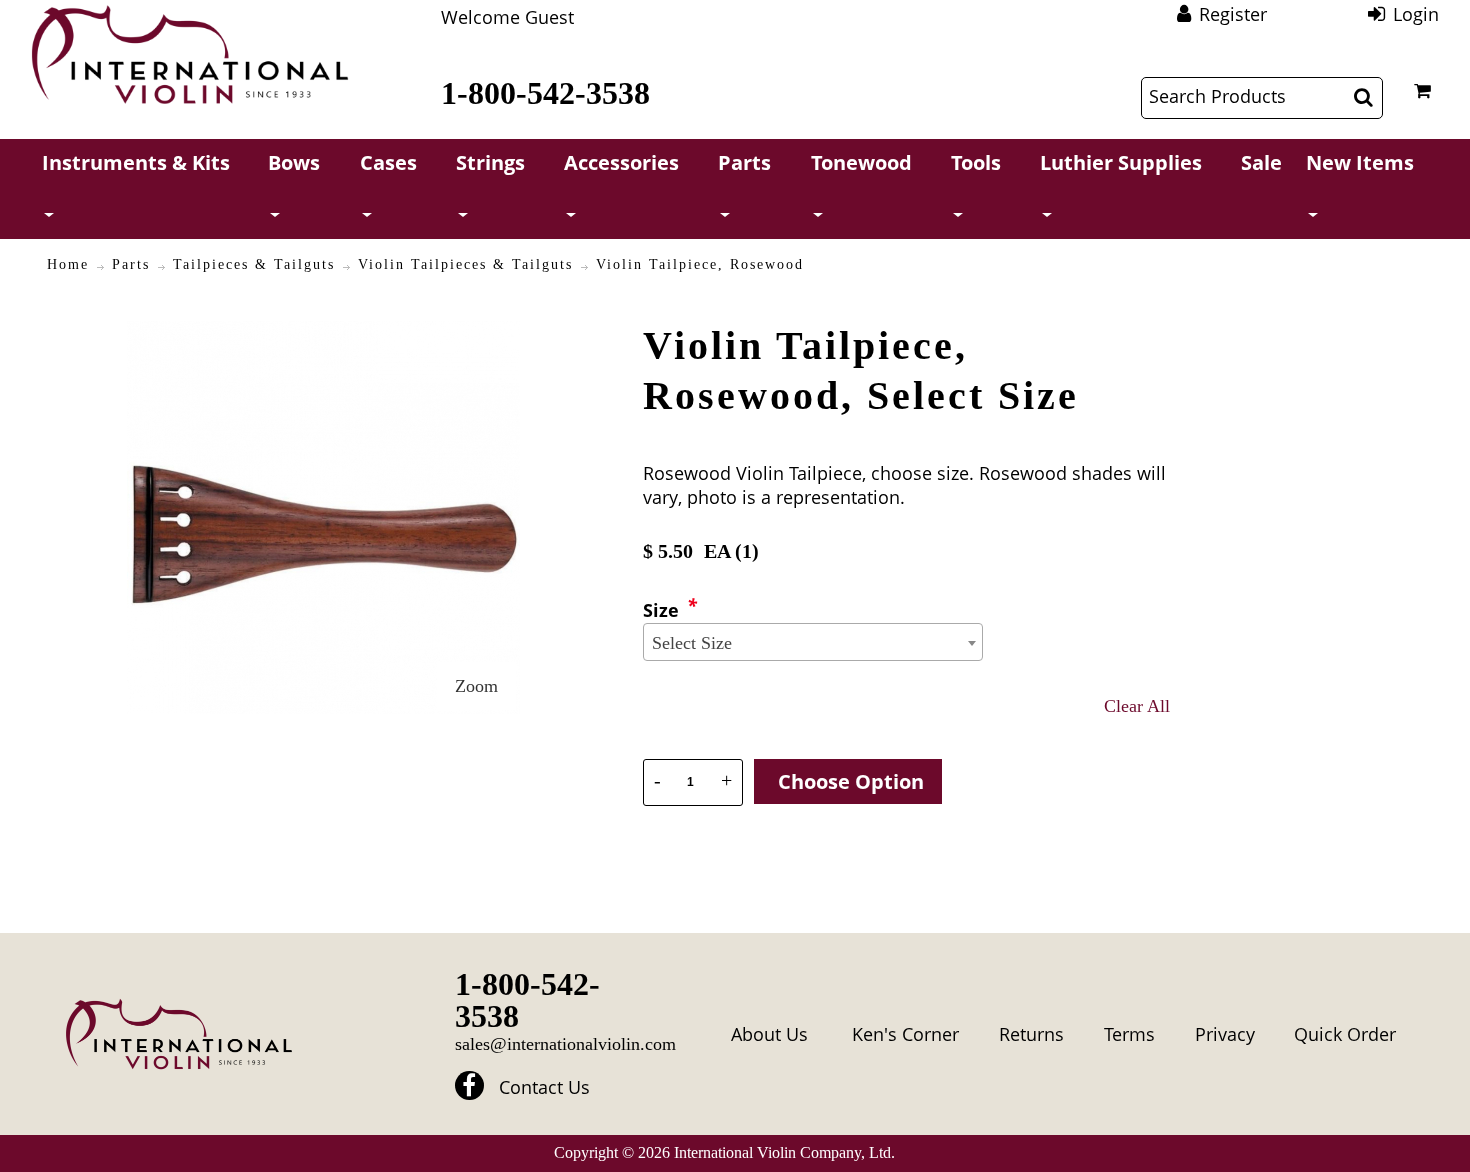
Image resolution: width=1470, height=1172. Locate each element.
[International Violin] (190, 54)
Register (1233, 14)
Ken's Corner (905, 1034)
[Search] (1363, 97)
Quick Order (1345, 1034)
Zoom (476, 686)
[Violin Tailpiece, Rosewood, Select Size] (323, 333)
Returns (1031, 1034)
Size (661, 610)
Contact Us (544, 1087)
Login (1416, 14)
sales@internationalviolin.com (565, 1044)
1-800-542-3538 (545, 93)
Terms (1129, 1034)
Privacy (1225, 1034)
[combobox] (813, 642)
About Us (769, 1034)
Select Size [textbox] (692, 643)
